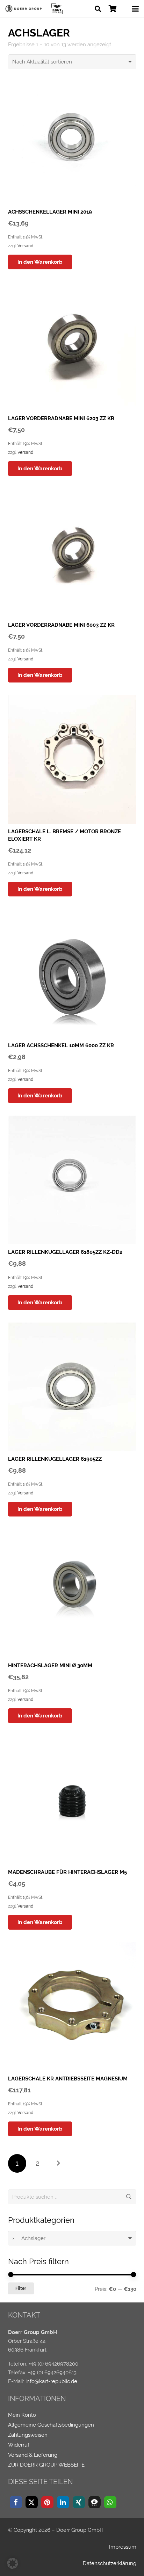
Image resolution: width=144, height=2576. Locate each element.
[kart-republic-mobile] (57, 9)
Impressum (123, 2547)
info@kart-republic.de (51, 2381)
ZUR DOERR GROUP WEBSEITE (46, 2465)
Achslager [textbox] (29, 2238)
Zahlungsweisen (28, 2435)
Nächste (58, 2163)
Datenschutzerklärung (110, 2563)
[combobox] (72, 2238)
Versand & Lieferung (33, 2455)
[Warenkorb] (113, 9)
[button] (98, 9)
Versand (25, 246)
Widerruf (19, 2445)
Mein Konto (22, 2415)
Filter (21, 2288)
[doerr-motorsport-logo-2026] (25, 9)
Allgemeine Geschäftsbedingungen (51, 2425)
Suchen (129, 2197)
